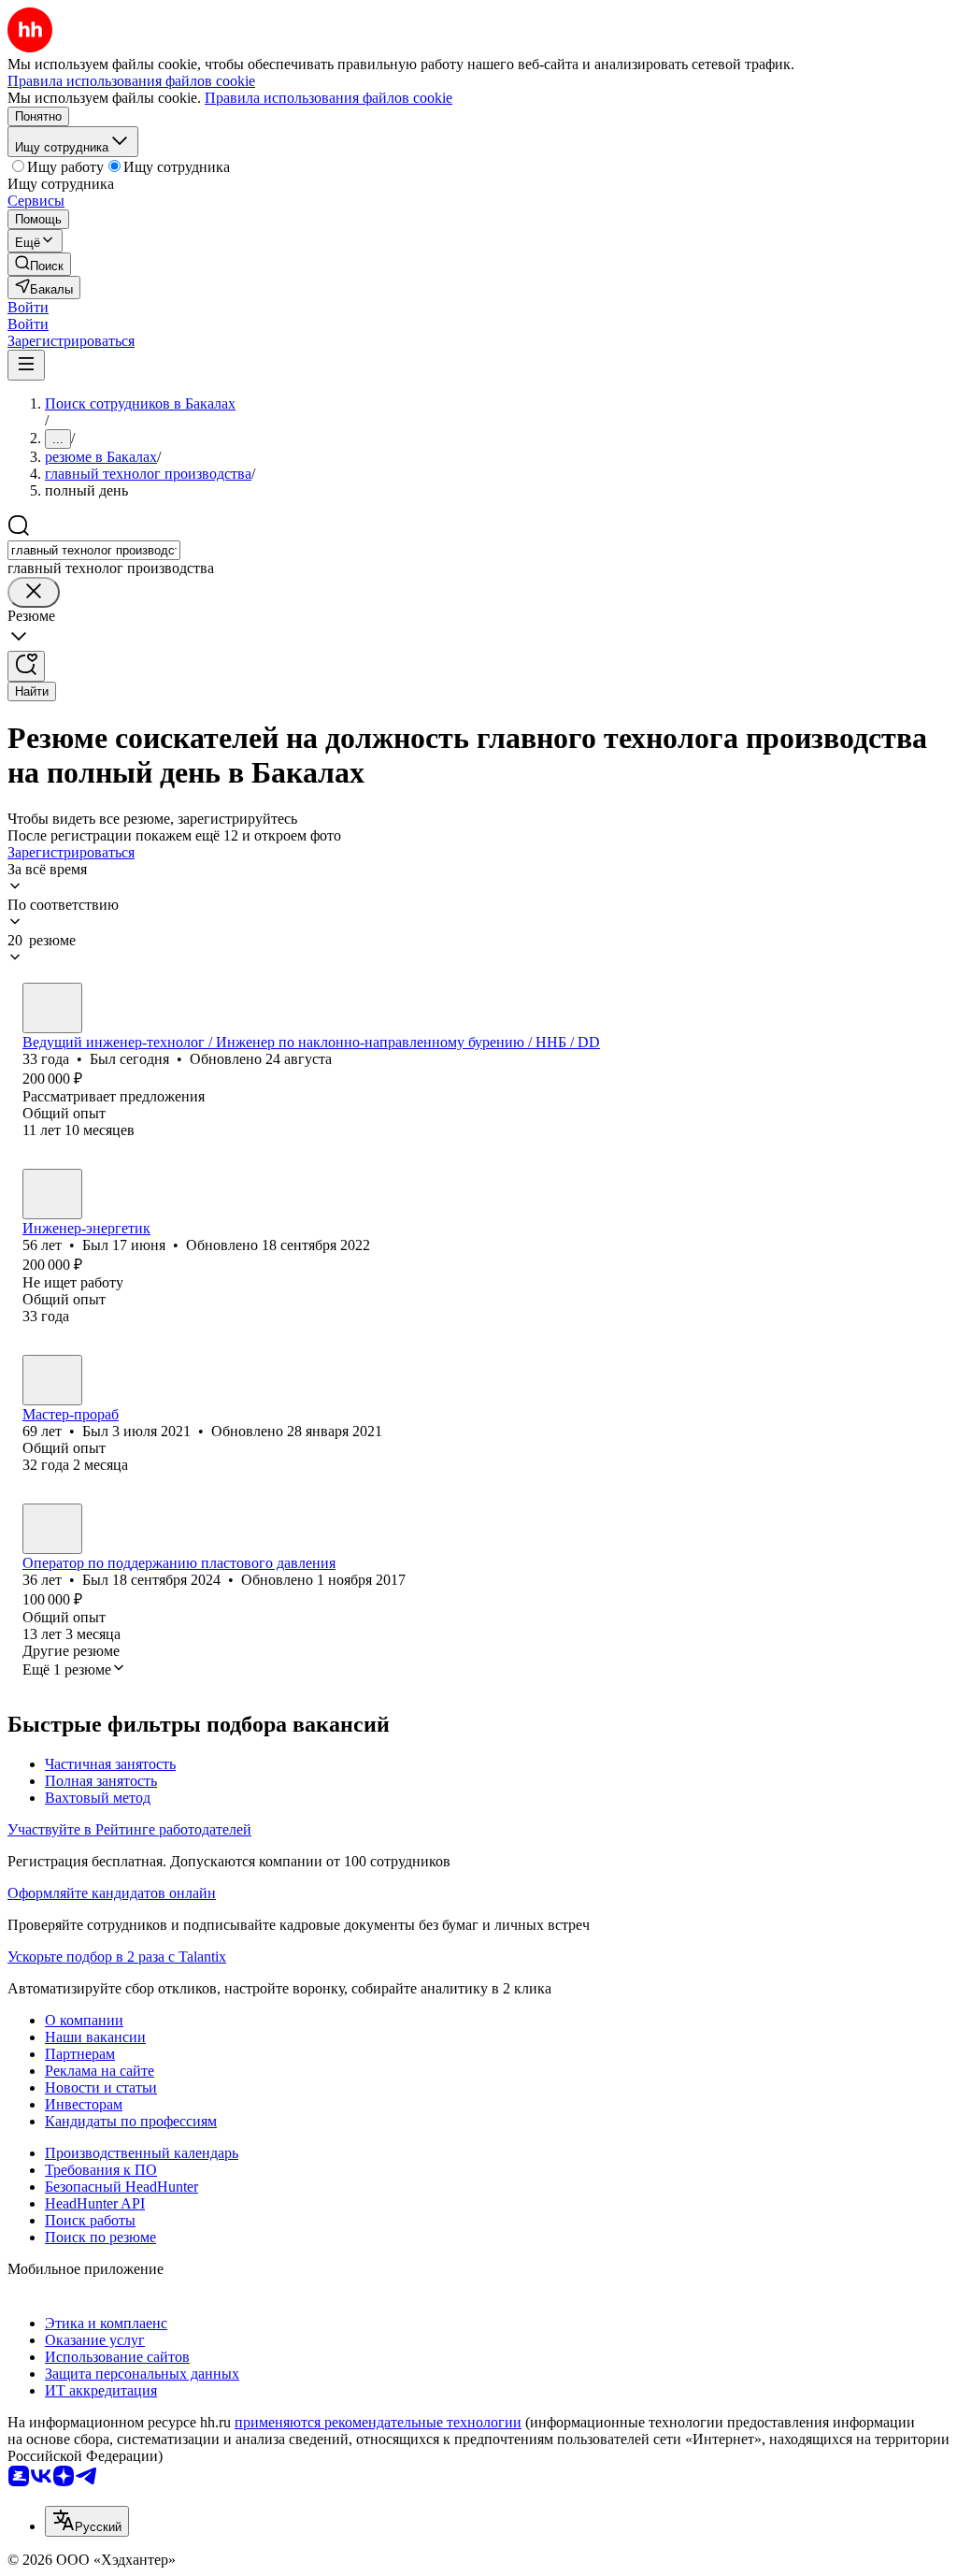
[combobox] (94, 550)
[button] (28, 307)
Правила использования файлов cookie (329, 98)
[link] (39, 264)
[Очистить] (34, 592)
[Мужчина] (52, 1008)
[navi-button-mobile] (26, 365)
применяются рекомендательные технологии (378, 2422)
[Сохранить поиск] (26, 666)
